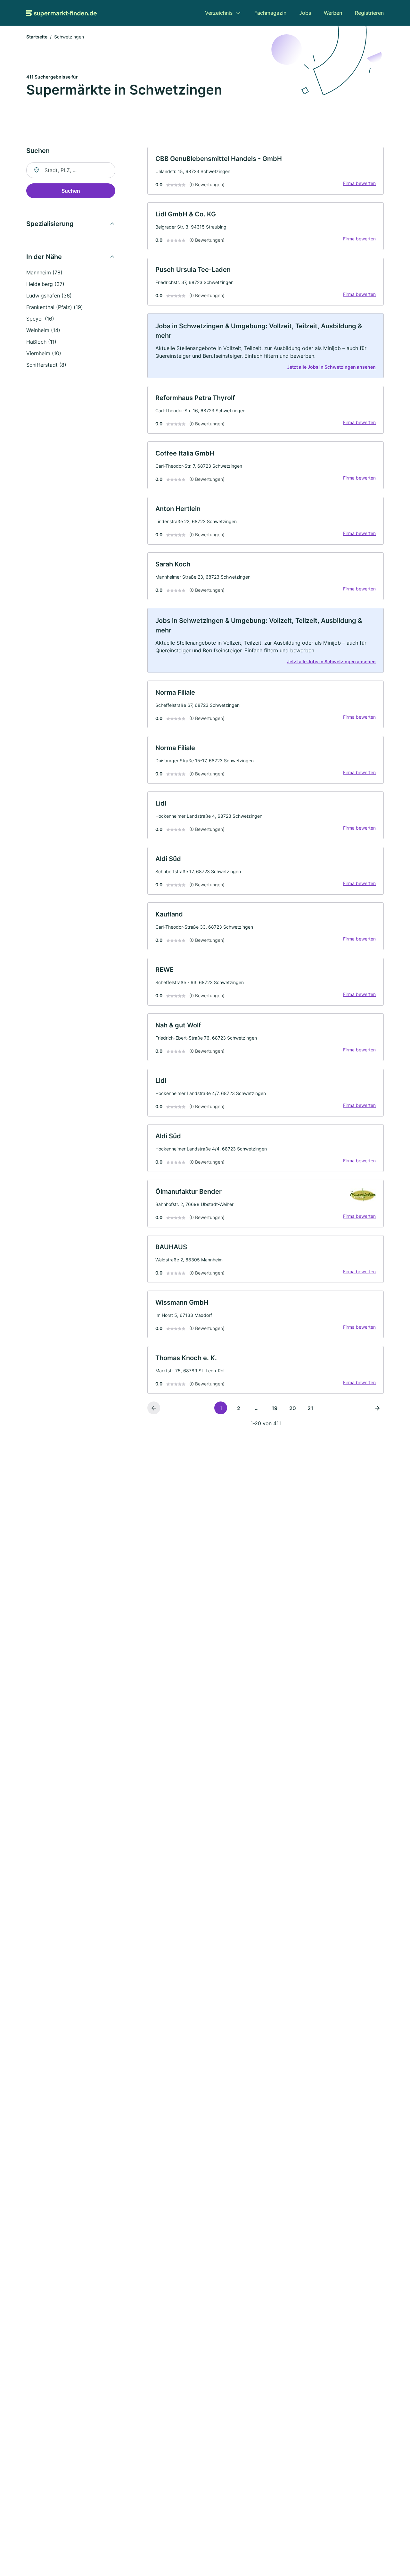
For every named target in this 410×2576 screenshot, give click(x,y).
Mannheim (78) (44, 272)
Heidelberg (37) (45, 284)
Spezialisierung (50, 224)
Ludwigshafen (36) (49, 296)
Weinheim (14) (43, 330)
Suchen (71, 191)
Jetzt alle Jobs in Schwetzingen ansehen (331, 367)
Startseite (37, 37)
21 (310, 1408)
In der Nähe (44, 257)
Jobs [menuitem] (305, 13)
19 (275, 1408)
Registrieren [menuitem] (369, 13)
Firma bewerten (359, 183)
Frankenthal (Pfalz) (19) (55, 307)
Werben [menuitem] (333, 13)
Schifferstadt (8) (46, 365)
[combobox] (71, 170)
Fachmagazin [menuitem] (270, 13)
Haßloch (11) (41, 342)
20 (293, 1408)
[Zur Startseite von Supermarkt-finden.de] (61, 13)
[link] (266, 171)
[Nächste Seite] (377, 1408)
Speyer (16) (40, 319)
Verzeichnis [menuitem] (219, 13)
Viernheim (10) (44, 353)
